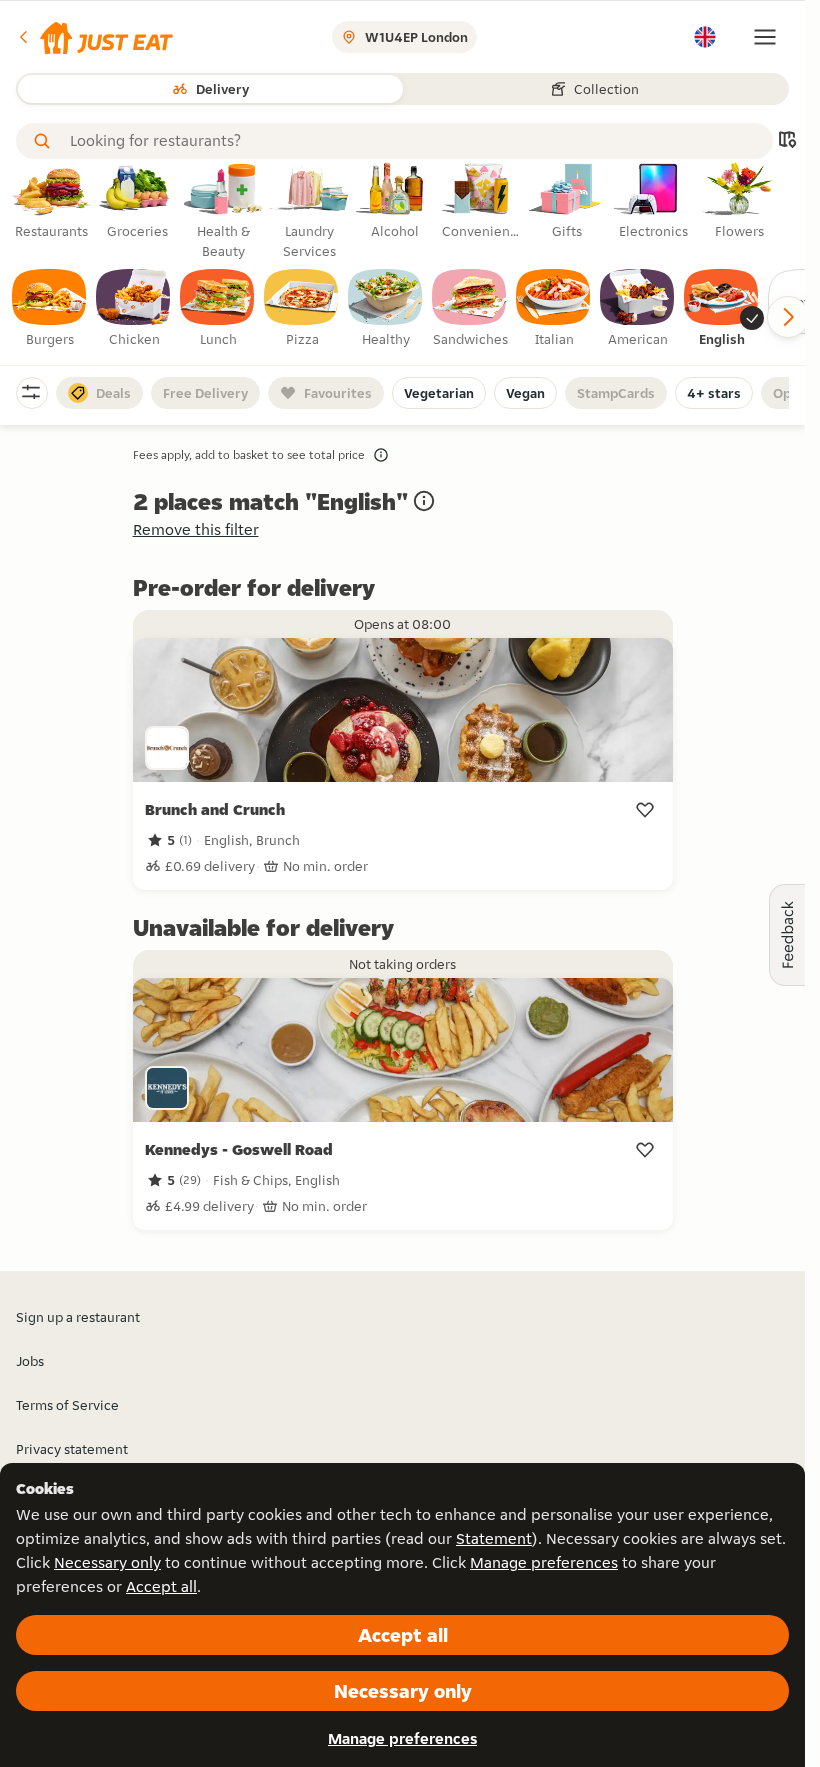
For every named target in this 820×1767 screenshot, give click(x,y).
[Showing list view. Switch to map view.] (787, 141)
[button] (94, 37)
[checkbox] (50, 309)
